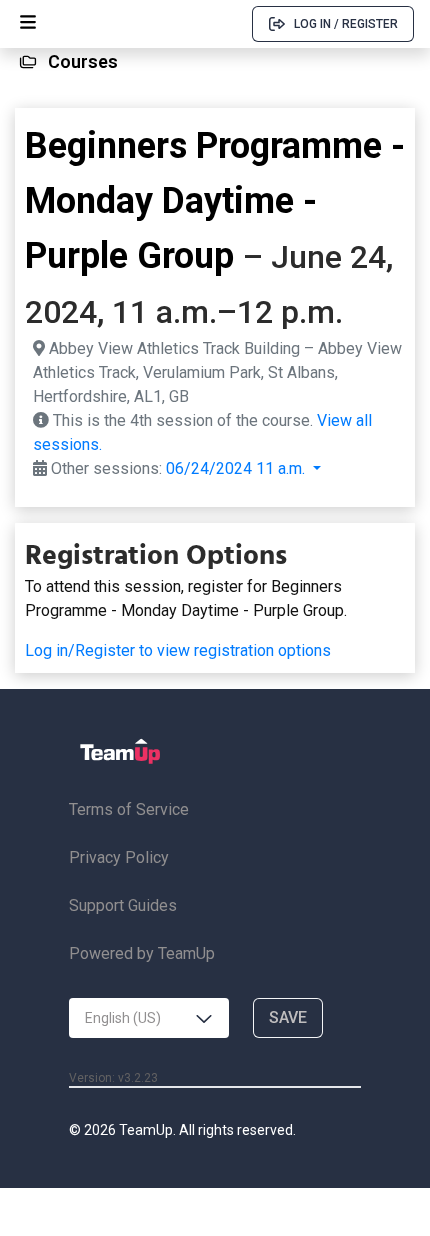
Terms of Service (129, 809)
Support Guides (123, 905)
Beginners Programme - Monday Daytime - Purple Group (215, 201)
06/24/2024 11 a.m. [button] (237, 468)
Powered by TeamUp (142, 953)
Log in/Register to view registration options (178, 650)
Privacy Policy (119, 857)
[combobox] (149, 1018)
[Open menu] (28, 24)
